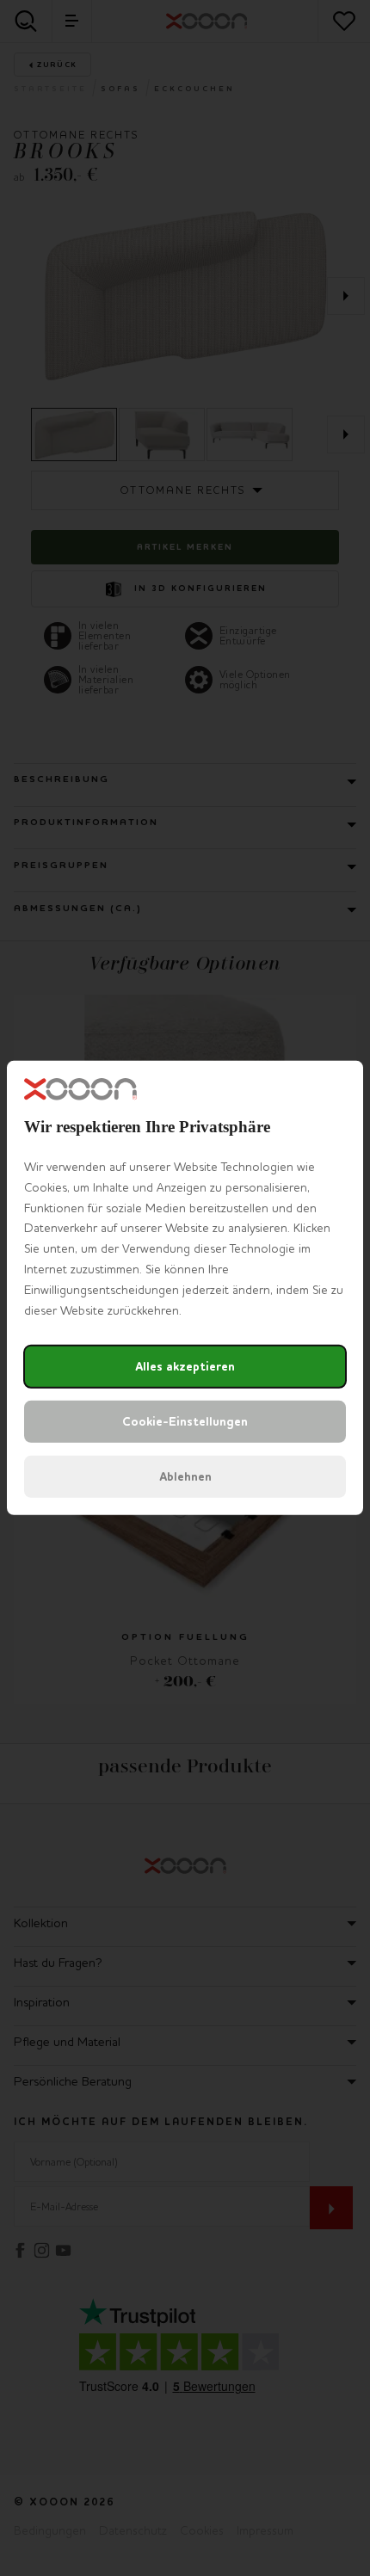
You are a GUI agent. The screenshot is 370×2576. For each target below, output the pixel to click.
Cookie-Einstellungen (185, 1422)
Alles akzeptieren (185, 1367)
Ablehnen (185, 1477)
